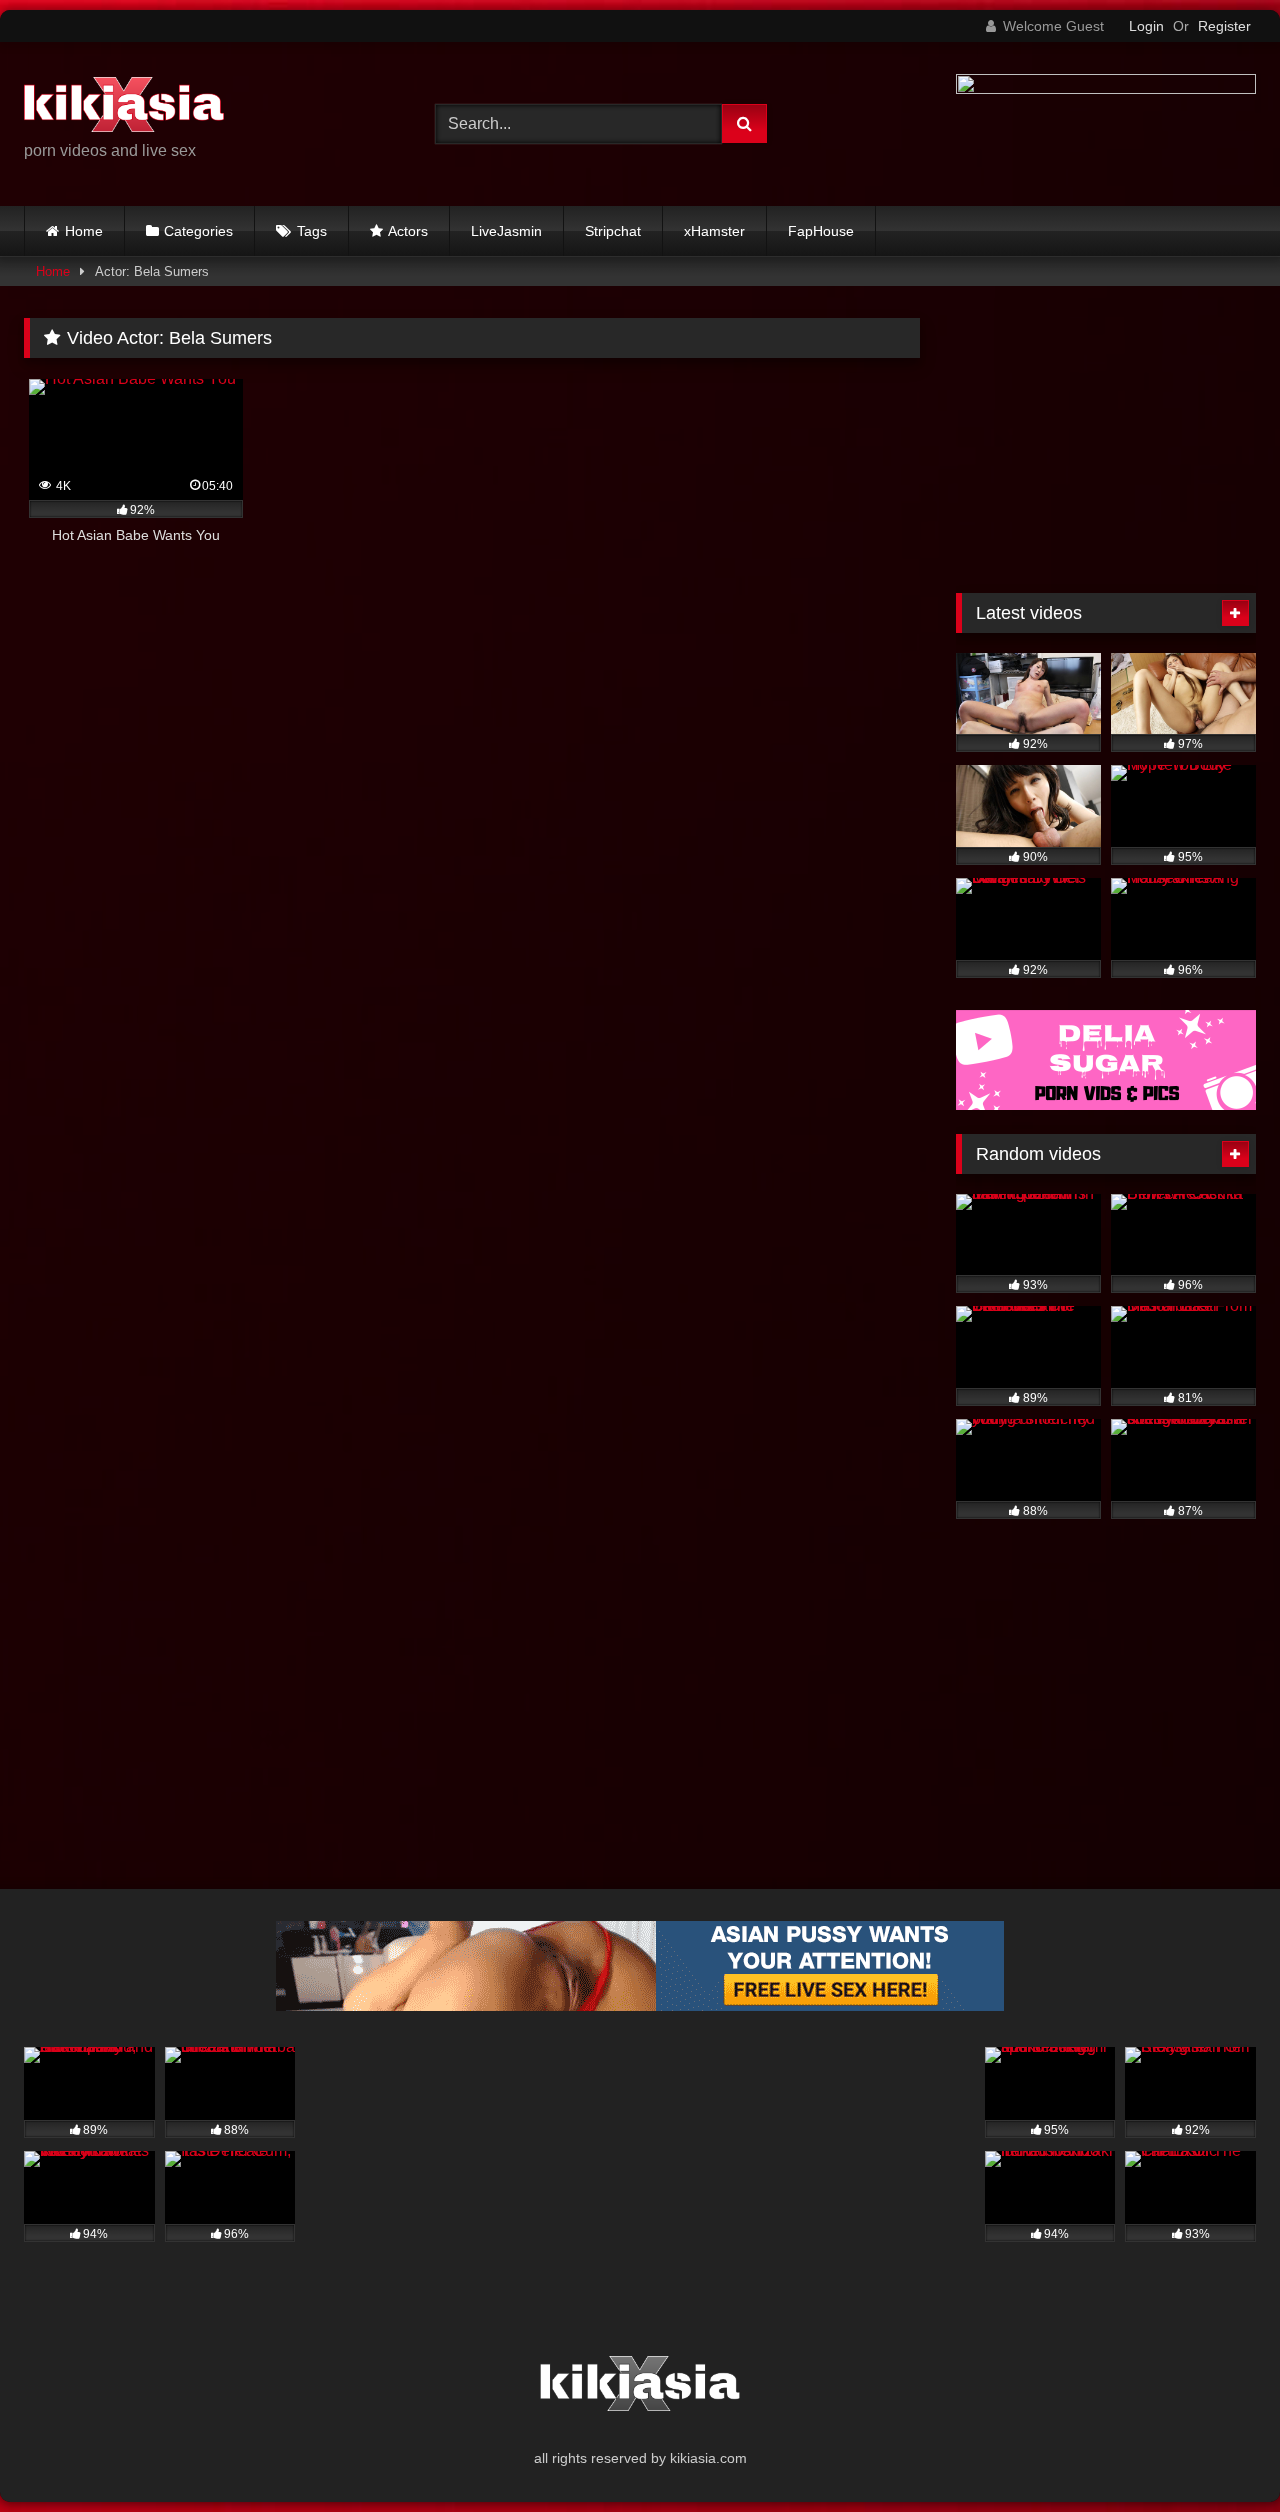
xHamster (714, 231)
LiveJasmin (506, 231)
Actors (408, 231)
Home (84, 231)
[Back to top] (1218, 2452)
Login (1146, 26)
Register (1224, 26)
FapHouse (821, 231)
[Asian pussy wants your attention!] (640, 2005)
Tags (312, 231)
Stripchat (613, 231)
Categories (198, 231)
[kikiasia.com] (124, 108)
